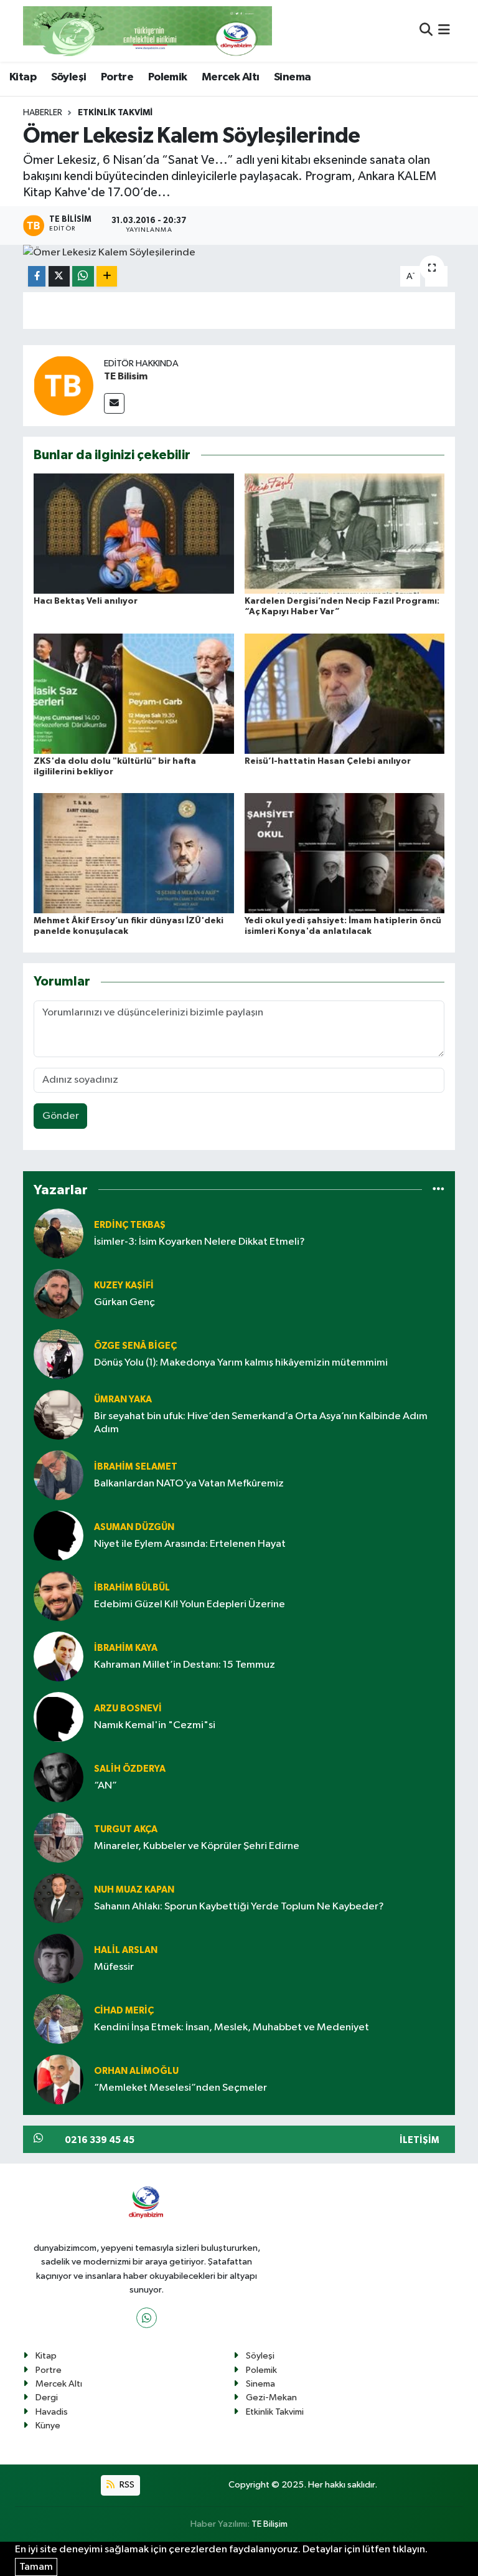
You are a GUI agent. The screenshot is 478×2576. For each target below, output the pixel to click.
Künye (48, 2426)
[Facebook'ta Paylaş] (37, 276)
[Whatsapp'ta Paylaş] (83, 276)
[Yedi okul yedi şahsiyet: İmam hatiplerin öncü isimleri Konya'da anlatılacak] (345, 853)
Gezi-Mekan (271, 2398)
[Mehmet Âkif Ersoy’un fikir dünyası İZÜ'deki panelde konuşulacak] (134, 853)
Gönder (61, 1116)
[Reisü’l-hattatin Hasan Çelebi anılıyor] (345, 693)
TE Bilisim (126, 376)
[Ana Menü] (444, 31)
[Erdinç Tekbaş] (59, 1233)
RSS (126, 2485)
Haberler (43, 113)
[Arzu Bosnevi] (59, 1717)
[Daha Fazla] (107, 276)
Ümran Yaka (123, 1400)
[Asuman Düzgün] (59, 1535)
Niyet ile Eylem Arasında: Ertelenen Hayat (190, 1544)
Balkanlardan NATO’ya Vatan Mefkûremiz (189, 1484)
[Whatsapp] (147, 2318)
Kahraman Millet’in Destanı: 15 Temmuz (185, 1665)
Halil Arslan (126, 1950)
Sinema (292, 77)
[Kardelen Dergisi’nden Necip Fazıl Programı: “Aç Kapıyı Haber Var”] (345, 534)
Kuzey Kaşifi (124, 1286)
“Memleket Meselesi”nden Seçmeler (180, 2088)
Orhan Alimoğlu (136, 2071)
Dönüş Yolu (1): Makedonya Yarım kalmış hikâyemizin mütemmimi (241, 1363)
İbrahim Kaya (126, 1648)
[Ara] (426, 31)
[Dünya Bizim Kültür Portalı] (148, 31)
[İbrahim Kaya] (59, 1656)
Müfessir (114, 1967)
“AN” (105, 1786)
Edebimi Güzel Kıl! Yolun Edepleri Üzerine (190, 1604)
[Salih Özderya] (59, 1777)
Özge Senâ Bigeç (135, 1346)
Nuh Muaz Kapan (134, 1890)
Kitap (23, 77)
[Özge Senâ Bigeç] (59, 1354)
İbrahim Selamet (136, 1467)
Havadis (52, 2412)
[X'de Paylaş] (59, 276)
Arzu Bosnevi (128, 1709)
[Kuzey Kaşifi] (59, 1294)
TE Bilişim (269, 2524)
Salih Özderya (130, 1769)
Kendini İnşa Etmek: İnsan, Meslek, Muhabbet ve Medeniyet (232, 2027)
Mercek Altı (230, 77)
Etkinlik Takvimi (115, 113)
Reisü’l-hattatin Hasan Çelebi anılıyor (328, 761)
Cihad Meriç (124, 2011)
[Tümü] (438, 1190)
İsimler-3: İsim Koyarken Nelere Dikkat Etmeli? (199, 1242)
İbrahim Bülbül (132, 1588)
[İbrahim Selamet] (59, 1475)
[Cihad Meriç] (59, 2019)
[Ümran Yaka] (59, 1414)
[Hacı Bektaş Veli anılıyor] (134, 534)
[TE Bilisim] (63, 385)
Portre (117, 77)
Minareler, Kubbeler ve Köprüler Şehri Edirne (197, 1846)
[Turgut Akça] (59, 1837)
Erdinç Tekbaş (130, 1225)
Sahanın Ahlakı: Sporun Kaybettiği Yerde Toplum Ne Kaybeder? (239, 1907)
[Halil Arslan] (59, 1958)
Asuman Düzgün (134, 1527)
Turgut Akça (126, 1829)
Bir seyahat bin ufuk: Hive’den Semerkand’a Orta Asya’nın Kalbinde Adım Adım (261, 1423)
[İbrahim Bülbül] (59, 1596)
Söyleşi (69, 77)
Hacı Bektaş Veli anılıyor (86, 601)
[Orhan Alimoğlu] (59, 2079)
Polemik (168, 77)
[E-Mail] (114, 403)
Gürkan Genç (124, 1302)
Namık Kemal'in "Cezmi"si (155, 1725)
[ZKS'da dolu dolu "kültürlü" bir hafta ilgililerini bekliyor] (134, 693)
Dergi (47, 2398)
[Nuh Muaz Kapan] (59, 1898)
